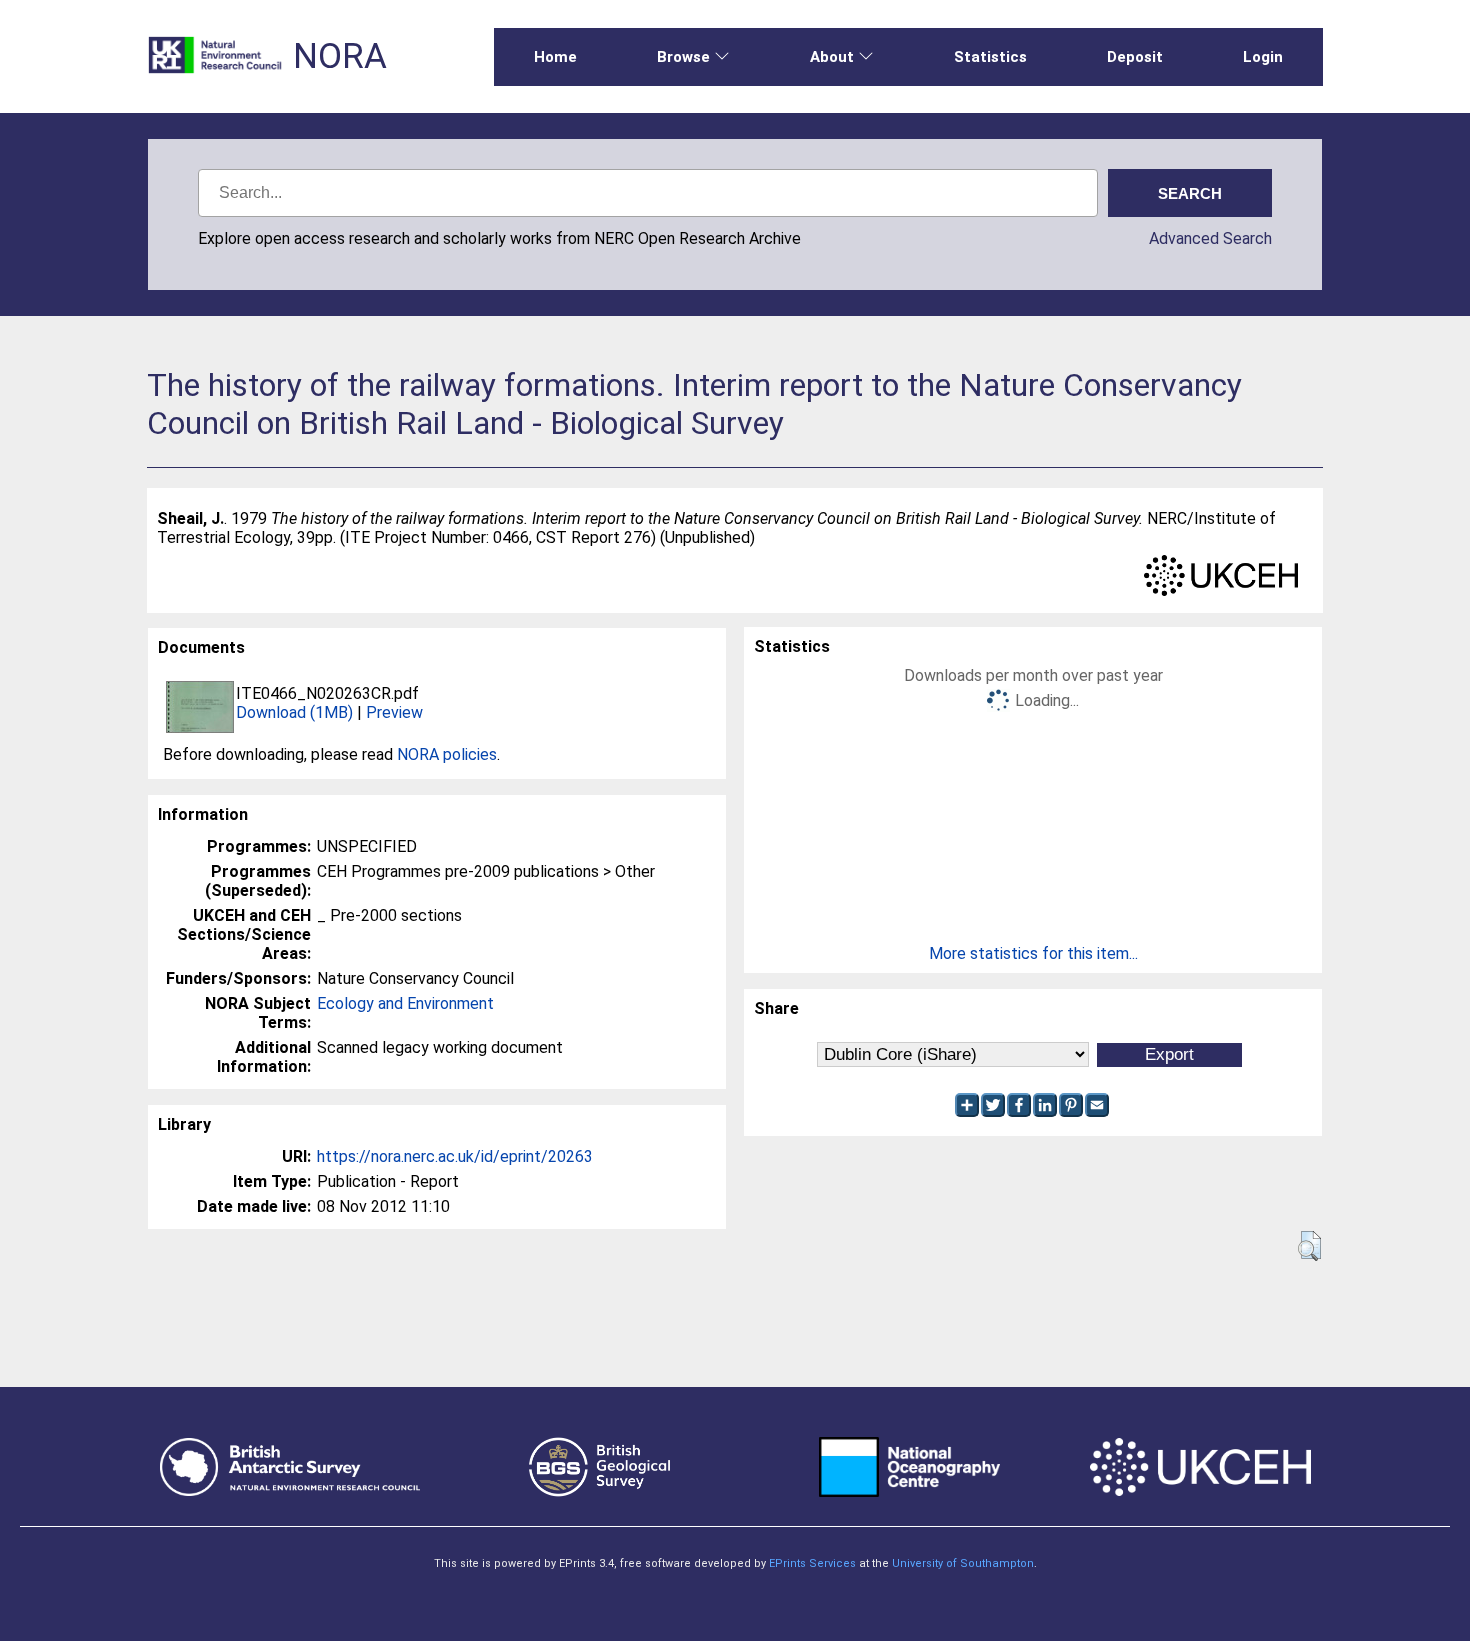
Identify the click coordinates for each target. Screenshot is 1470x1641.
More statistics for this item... (1033, 953)
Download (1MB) (294, 712)
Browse (683, 57)
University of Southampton (963, 1563)
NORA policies (447, 754)
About (832, 57)
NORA (340, 56)
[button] (1309, 1246)
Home (555, 57)
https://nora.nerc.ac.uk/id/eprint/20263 (455, 1156)
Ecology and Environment (405, 1003)
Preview (394, 712)
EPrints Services (812, 1563)
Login (1263, 57)
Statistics (990, 57)
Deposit (1135, 57)
